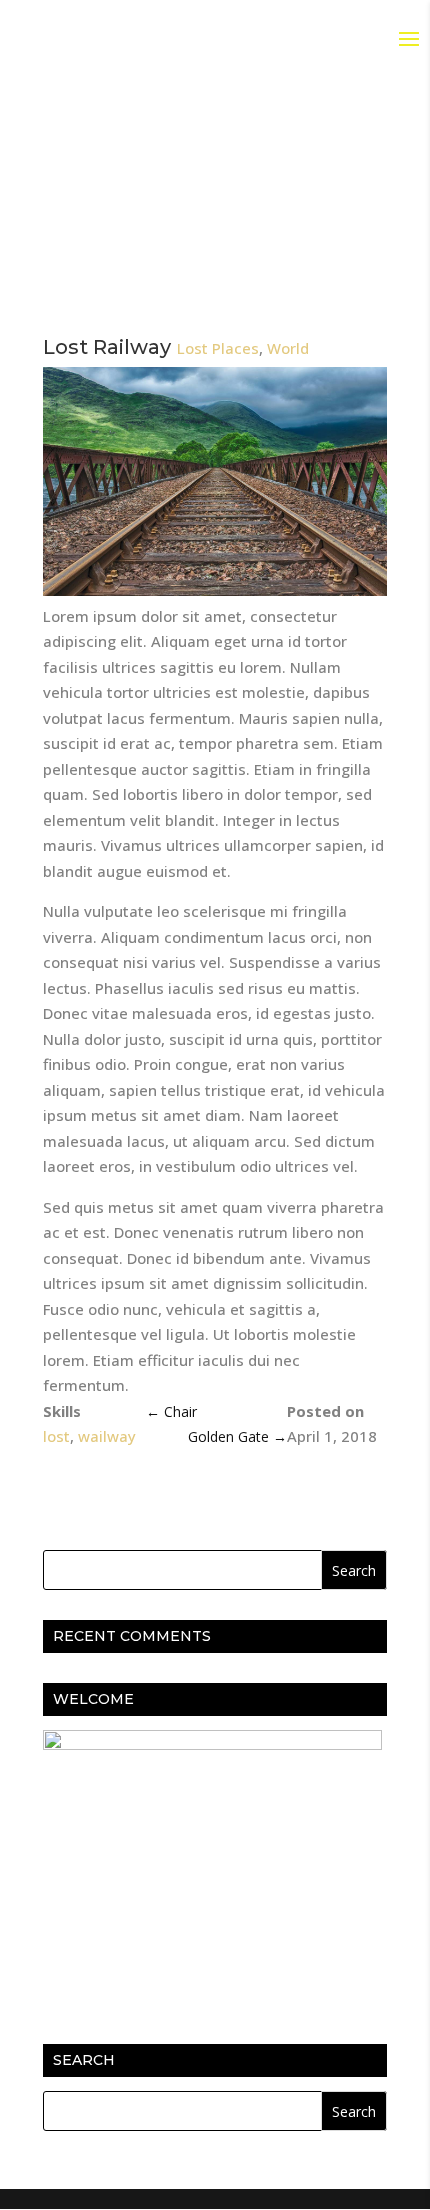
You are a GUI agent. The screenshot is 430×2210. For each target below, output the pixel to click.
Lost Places (218, 348)
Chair (171, 1411)
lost (56, 1436)
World (288, 348)
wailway (107, 1436)
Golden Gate (237, 1436)
